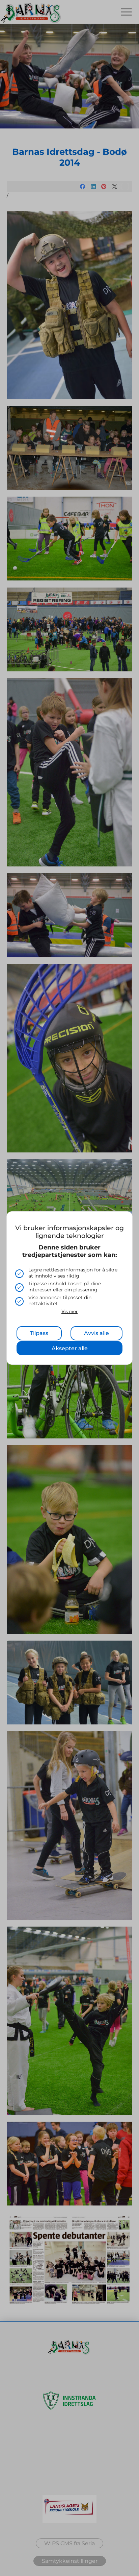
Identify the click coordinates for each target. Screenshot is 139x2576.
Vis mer (69, 1311)
